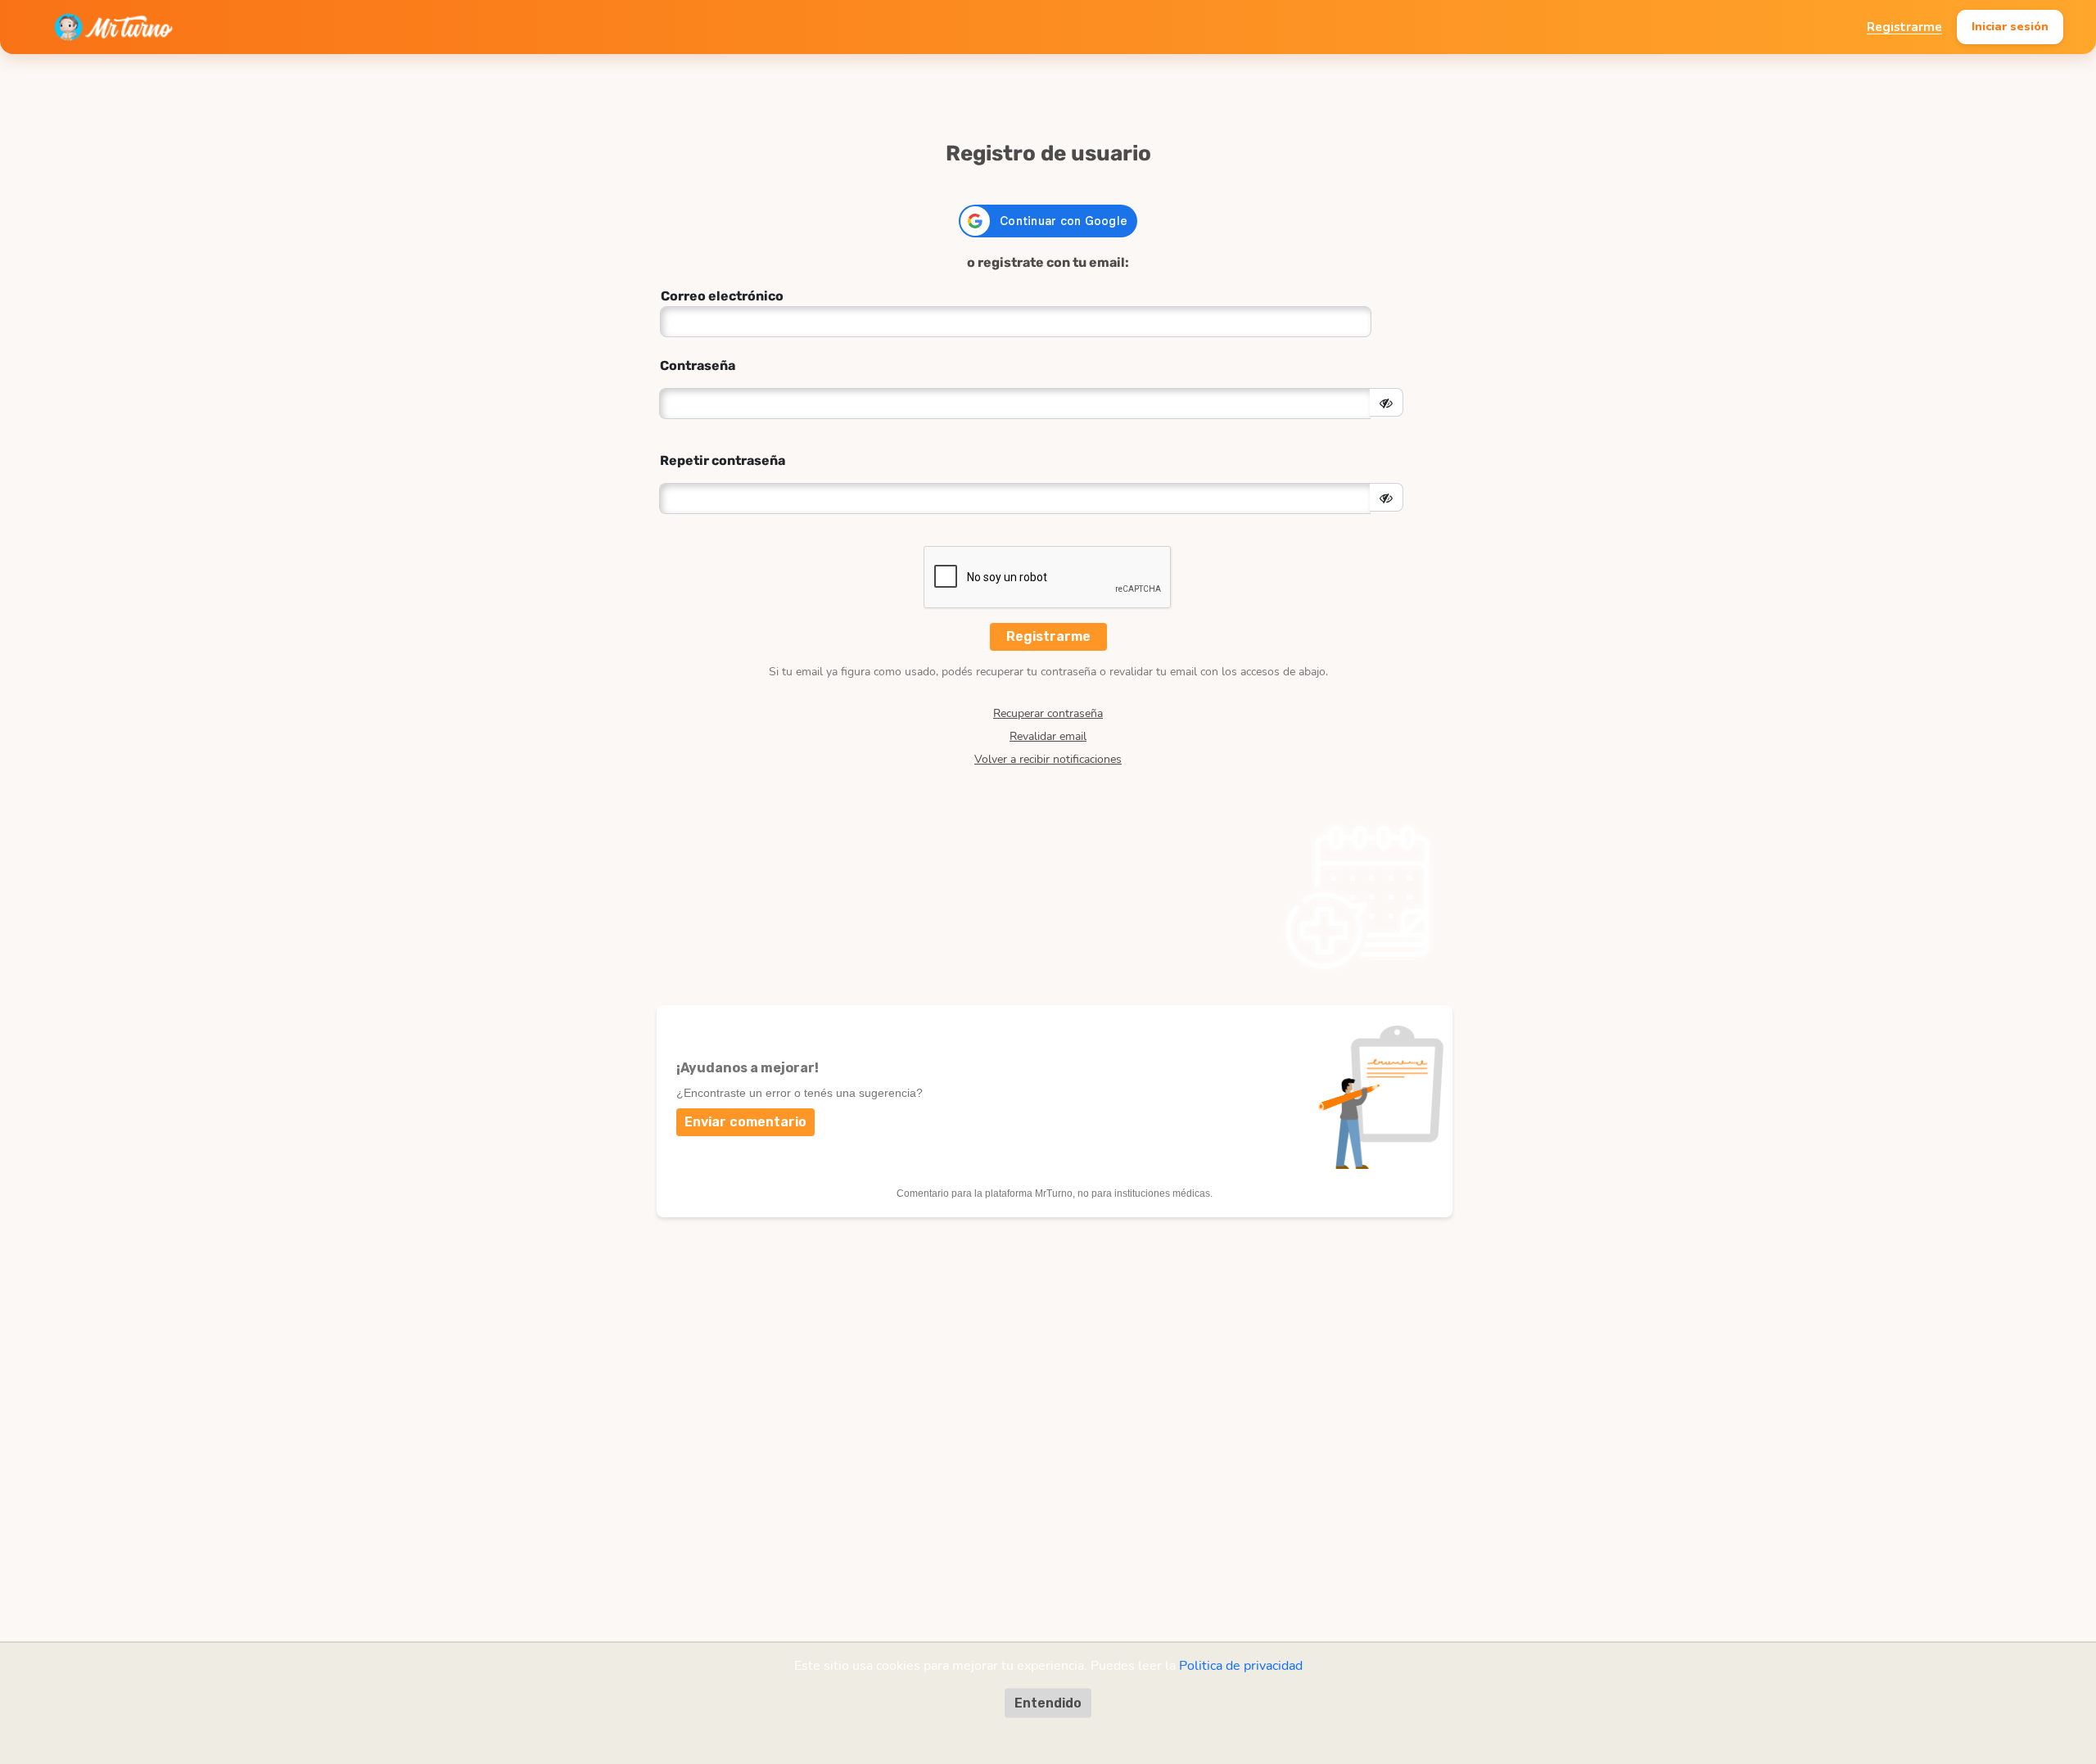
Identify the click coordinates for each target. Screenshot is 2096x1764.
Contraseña (698, 365)
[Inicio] (113, 27)
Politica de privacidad (1241, 1665)
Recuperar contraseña (1048, 714)
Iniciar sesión (2010, 26)
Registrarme (1904, 27)
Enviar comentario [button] (745, 1122)
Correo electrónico (722, 296)
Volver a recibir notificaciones (1048, 760)
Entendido (1048, 1702)
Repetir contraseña (723, 460)
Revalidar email (1048, 737)
